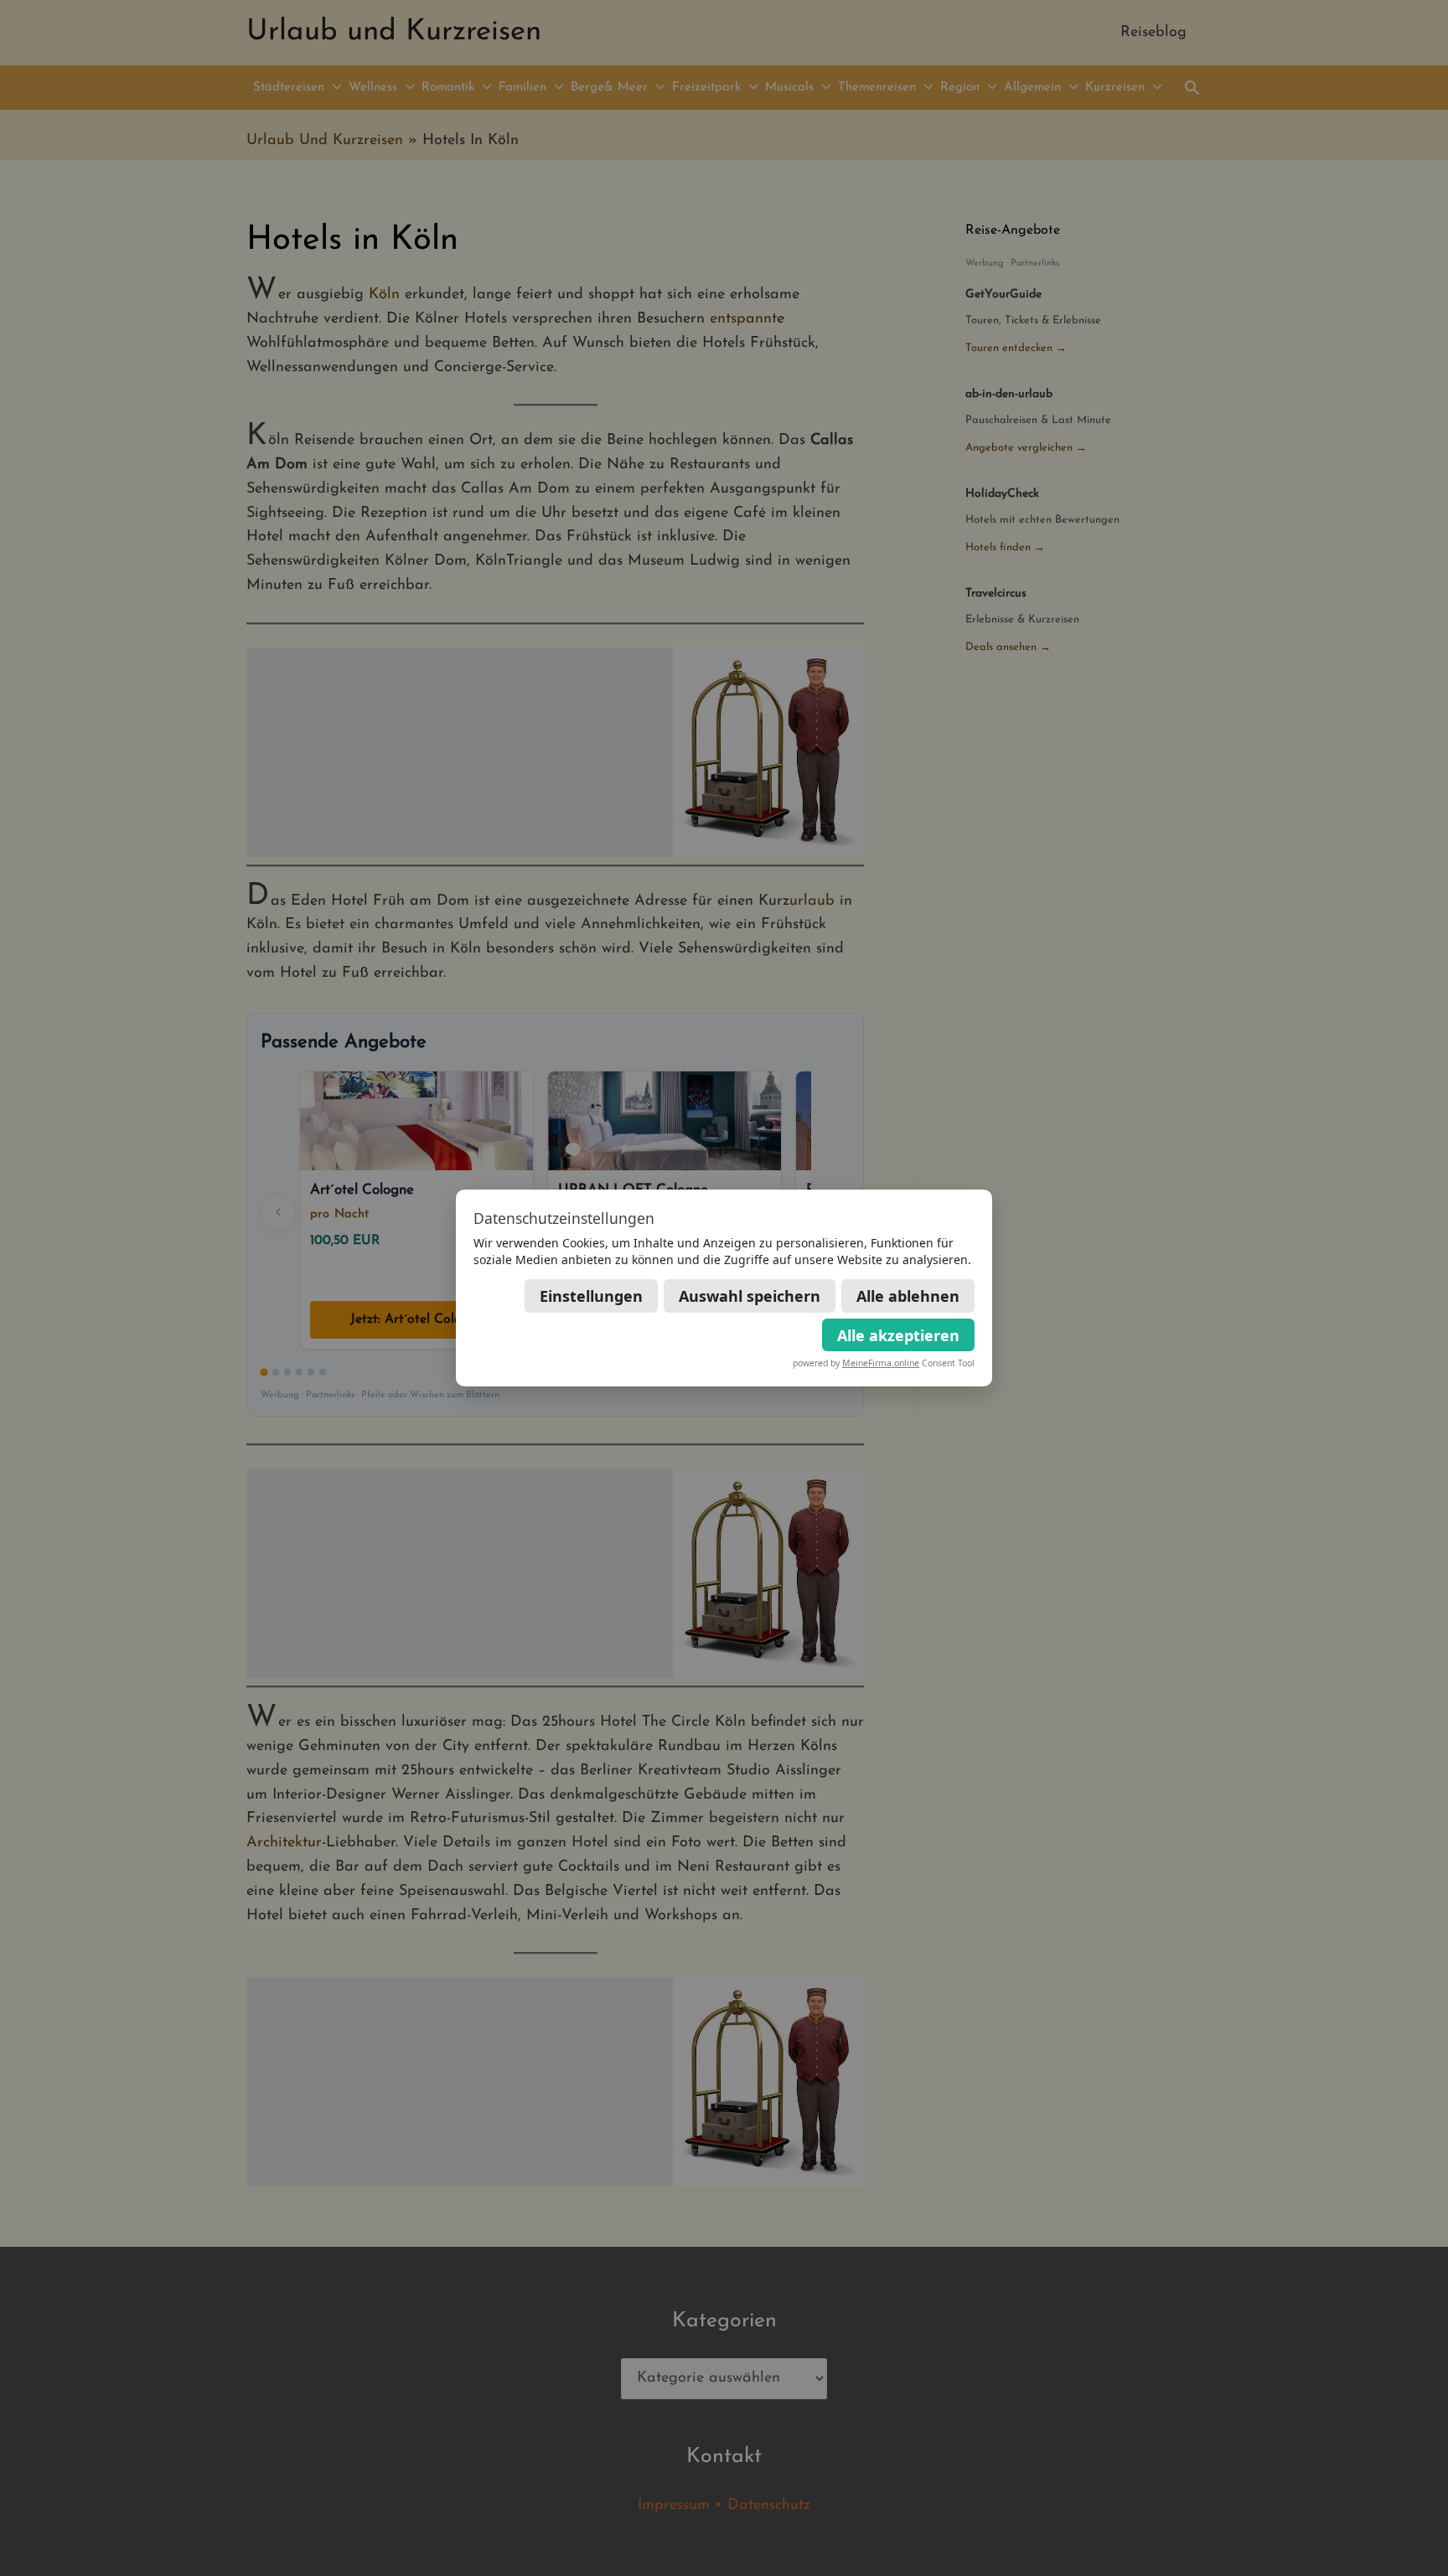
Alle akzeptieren (898, 1335)
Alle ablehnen (908, 1296)
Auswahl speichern (750, 1296)
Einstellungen (591, 1296)
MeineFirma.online (881, 1363)
